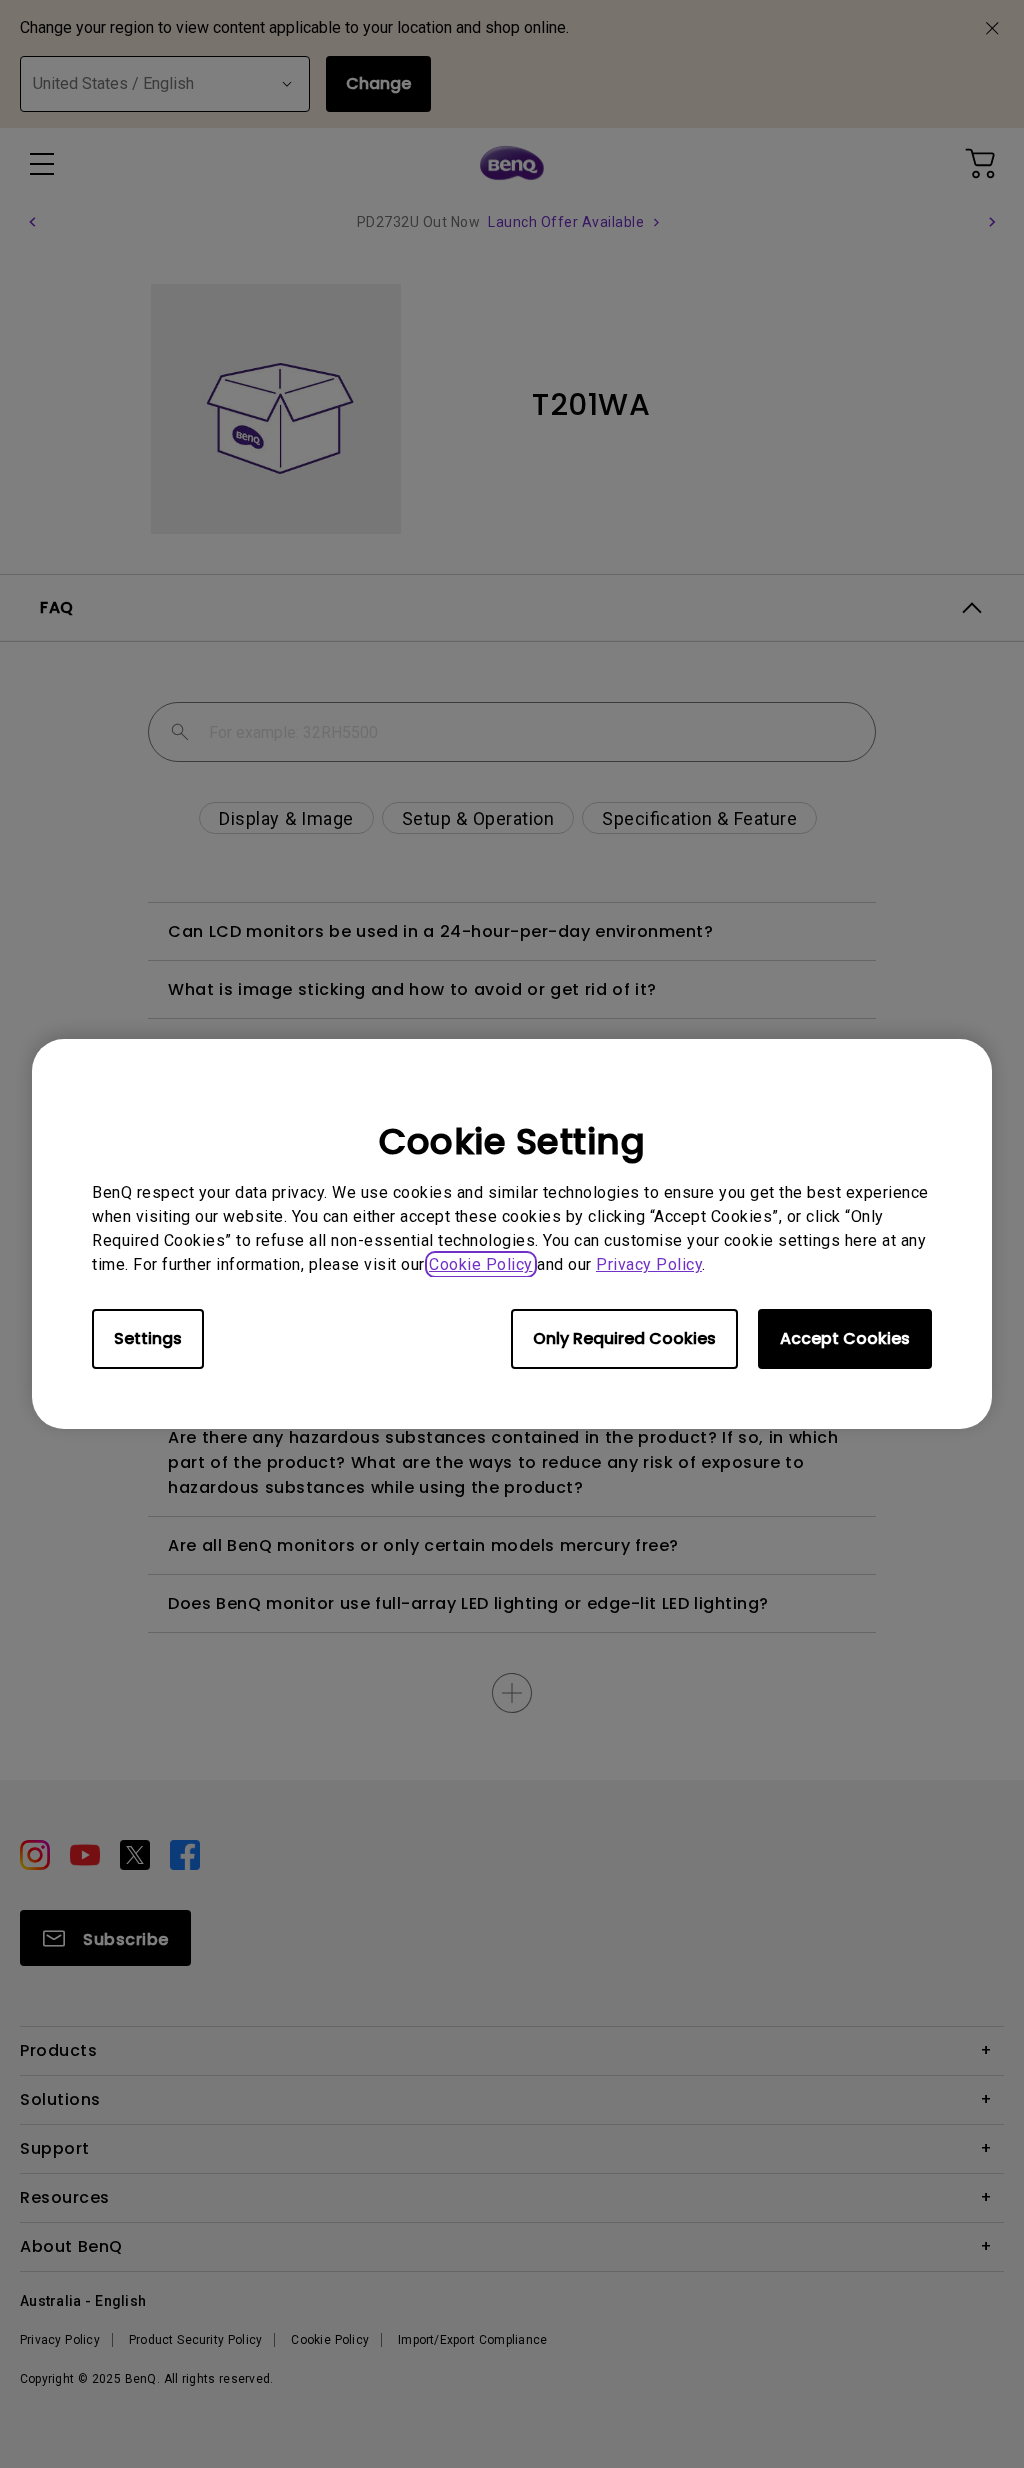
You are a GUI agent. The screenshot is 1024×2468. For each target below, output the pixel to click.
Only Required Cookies (624, 1338)
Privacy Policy (649, 1264)
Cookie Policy (481, 1264)
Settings (148, 1338)
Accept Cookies (845, 1338)
